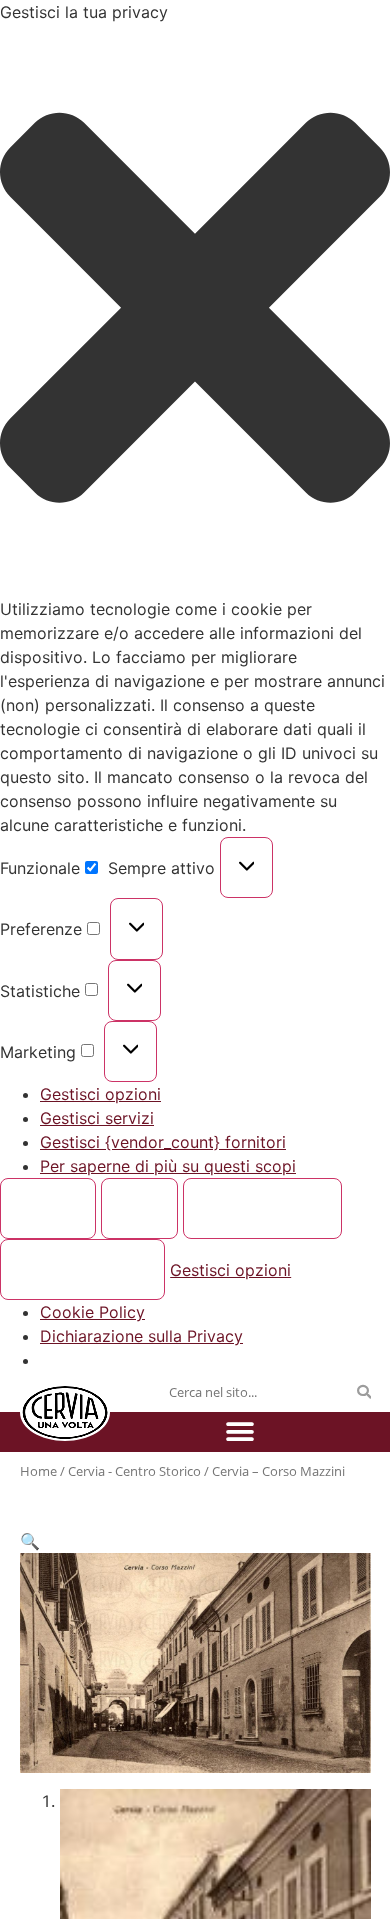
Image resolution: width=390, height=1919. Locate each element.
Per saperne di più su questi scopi (168, 1166)
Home (38, 1471)
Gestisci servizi (97, 1118)
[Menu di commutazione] (240, 1432)
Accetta (48, 1209)
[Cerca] (363, 1392)
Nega (140, 1209)
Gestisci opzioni (100, 1094)
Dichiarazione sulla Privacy (141, 1336)
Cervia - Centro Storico (134, 1471)
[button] (195, 310)
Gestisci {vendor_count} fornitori (163, 1142)
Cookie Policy (92, 1312)
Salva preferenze (83, 1270)
